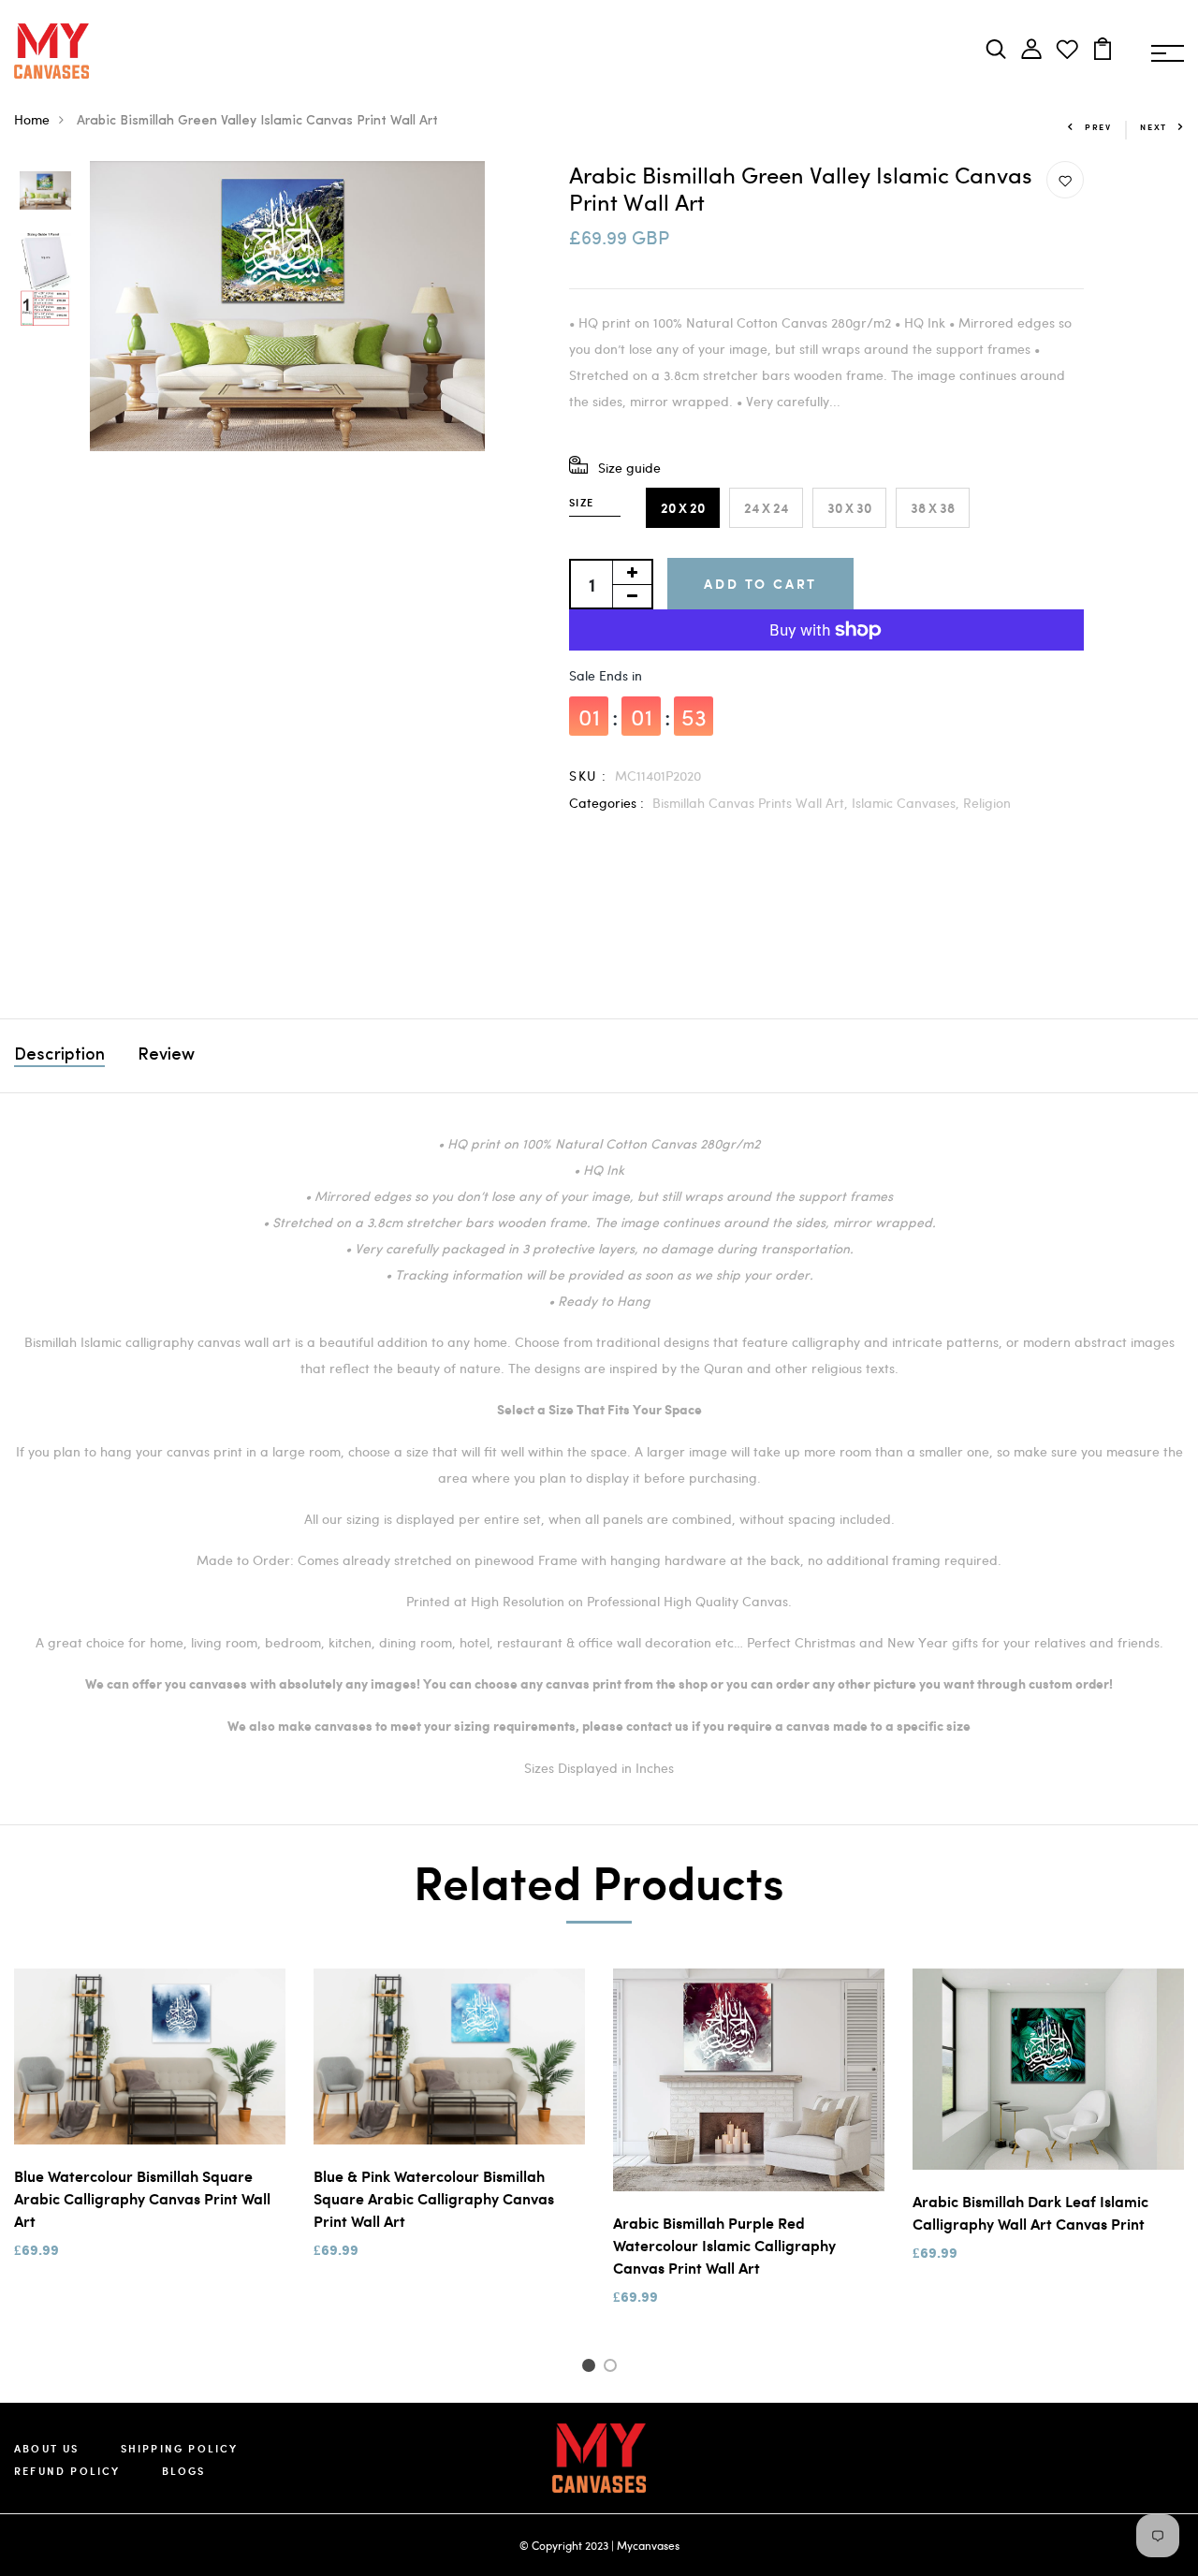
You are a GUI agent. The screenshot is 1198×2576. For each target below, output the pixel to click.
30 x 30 (849, 508)
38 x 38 (933, 508)
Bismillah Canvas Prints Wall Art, (752, 803)
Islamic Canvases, (907, 803)
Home (32, 119)
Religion (987, 803)
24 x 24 (766, 508)
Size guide (629, 468)
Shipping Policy (180, 2448)
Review (166, 1056)
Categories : (606, 803)
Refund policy (67, 2471)
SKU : (588, 776)
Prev (1098, 127)
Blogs (184, 2471)
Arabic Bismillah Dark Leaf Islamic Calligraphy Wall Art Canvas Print (1030, 2212)
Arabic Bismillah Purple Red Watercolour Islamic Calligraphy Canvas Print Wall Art (724, 2245)
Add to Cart (760, 584)
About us (47, 2448)
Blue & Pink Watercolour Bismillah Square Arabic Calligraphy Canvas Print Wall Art (434, 2198)
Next (1154, 127)
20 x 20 (683, 508)
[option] (45, 191)
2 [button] (614, 2368)
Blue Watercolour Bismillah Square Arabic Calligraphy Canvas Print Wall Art (142, 2198)
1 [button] (591, 2368)
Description (59, 1056)
